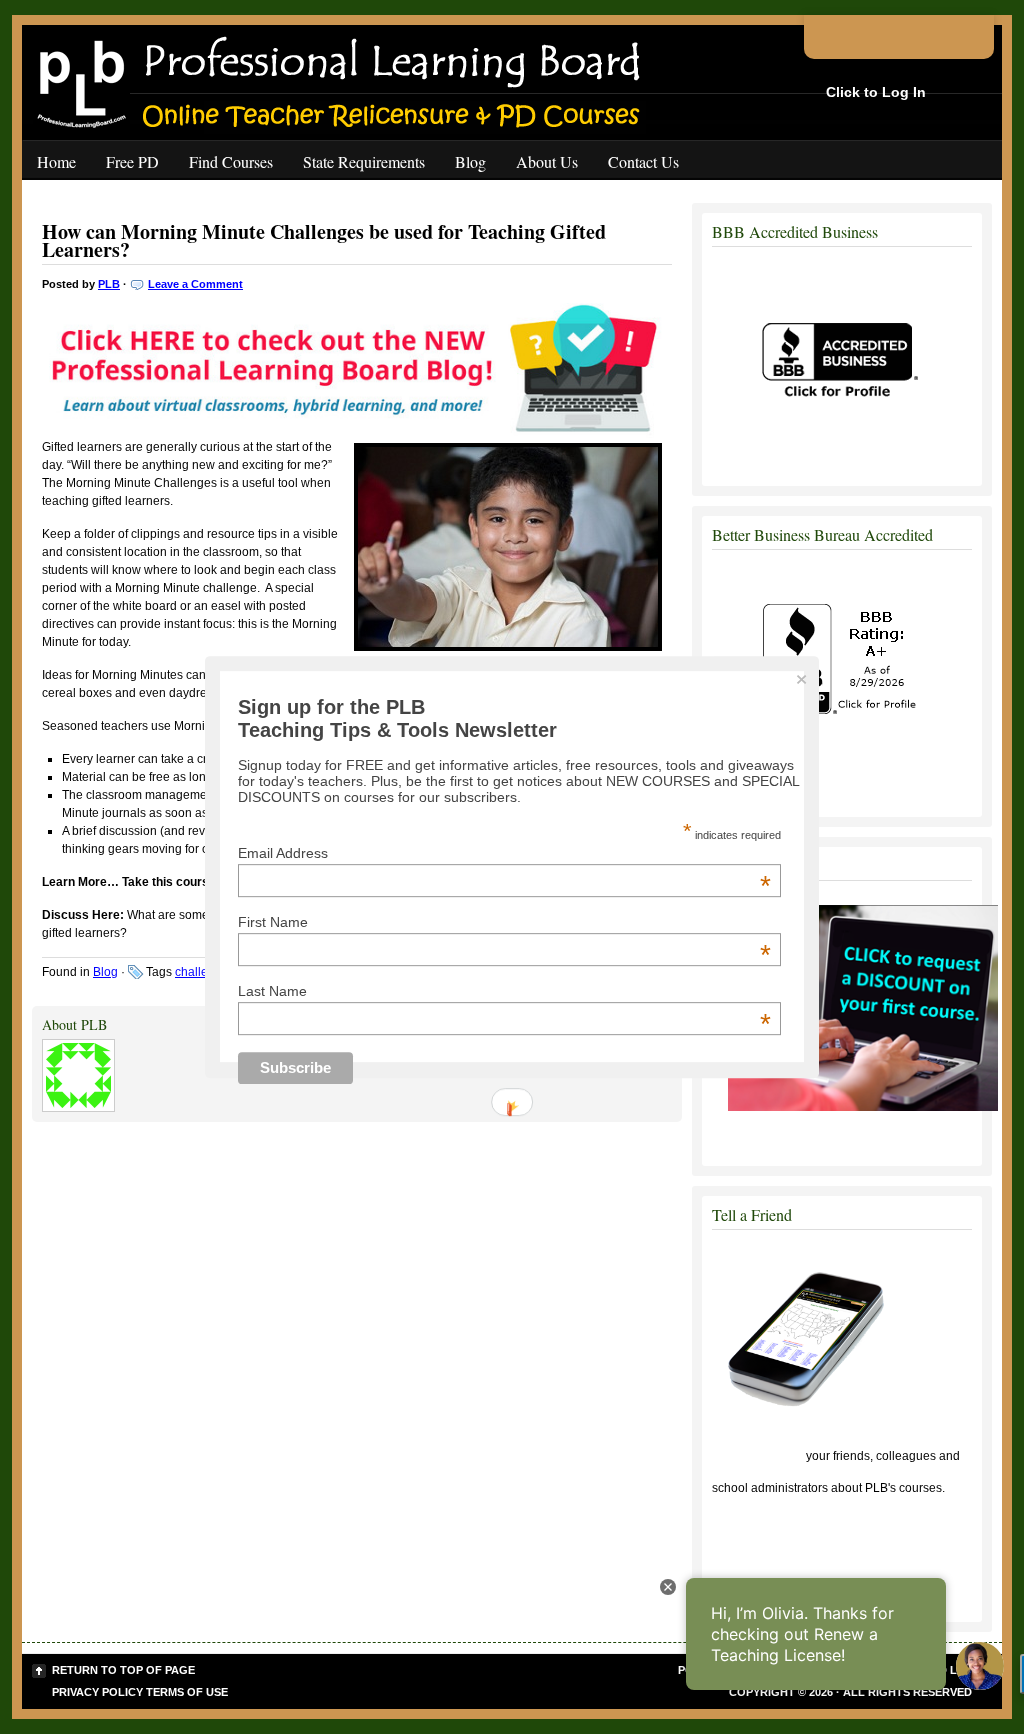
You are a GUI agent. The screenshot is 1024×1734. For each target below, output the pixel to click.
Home (56, 161)
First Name (504, 923)
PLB (109, 284)
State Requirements (364, 161)
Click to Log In (876, 92)
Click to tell (757, 1456)
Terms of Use (187, 1692)
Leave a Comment (195, 284)
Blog (470, 161)
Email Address (504, 854)
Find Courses (231, 161)
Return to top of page (123, 1670)
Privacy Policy (97, 1692)
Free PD (132, 161)
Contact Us (643, 161)
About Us (547, 161)
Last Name (504, 991)
